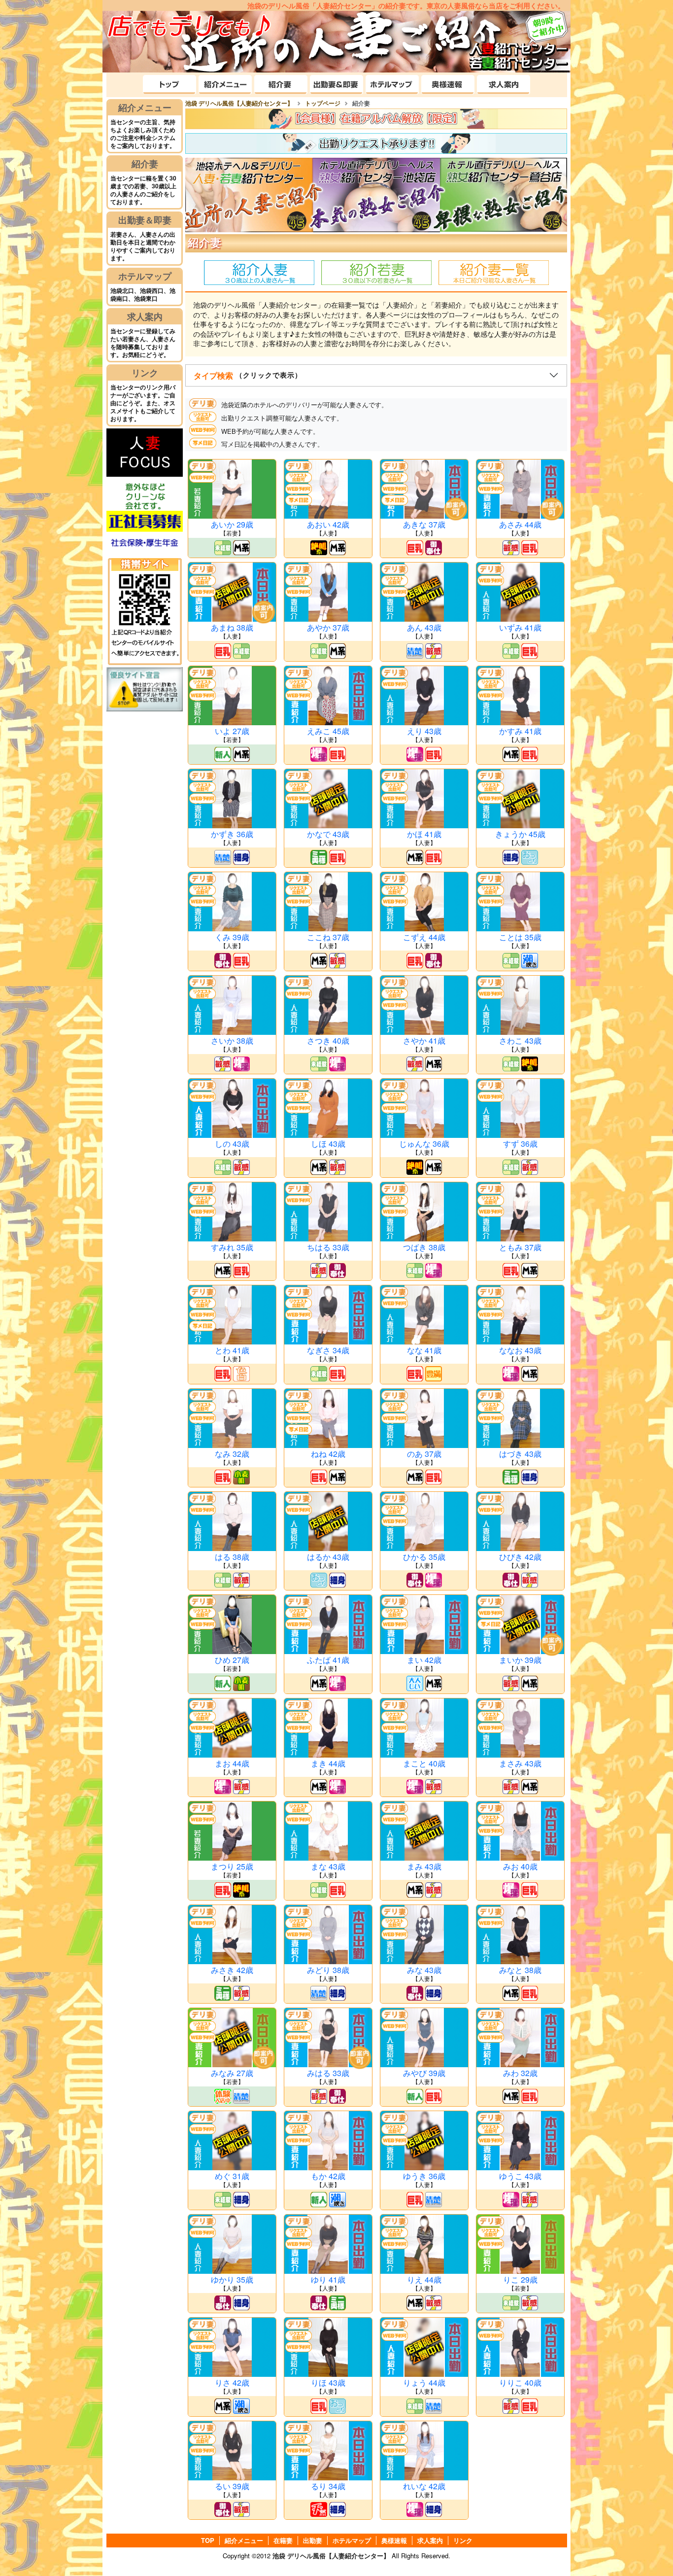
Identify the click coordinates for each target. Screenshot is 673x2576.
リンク (145, 373)
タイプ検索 (248, 375)
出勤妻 (313, 2541)
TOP (208, 2541)
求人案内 (145, 317)
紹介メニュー (145, 107)
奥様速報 (394, 2541)
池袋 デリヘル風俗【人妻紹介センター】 (331, 2556)
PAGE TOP (644, 2546)
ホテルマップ (145, 276)
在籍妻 (283, 2541)
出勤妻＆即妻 (145, 220)
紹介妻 (145, 164)
